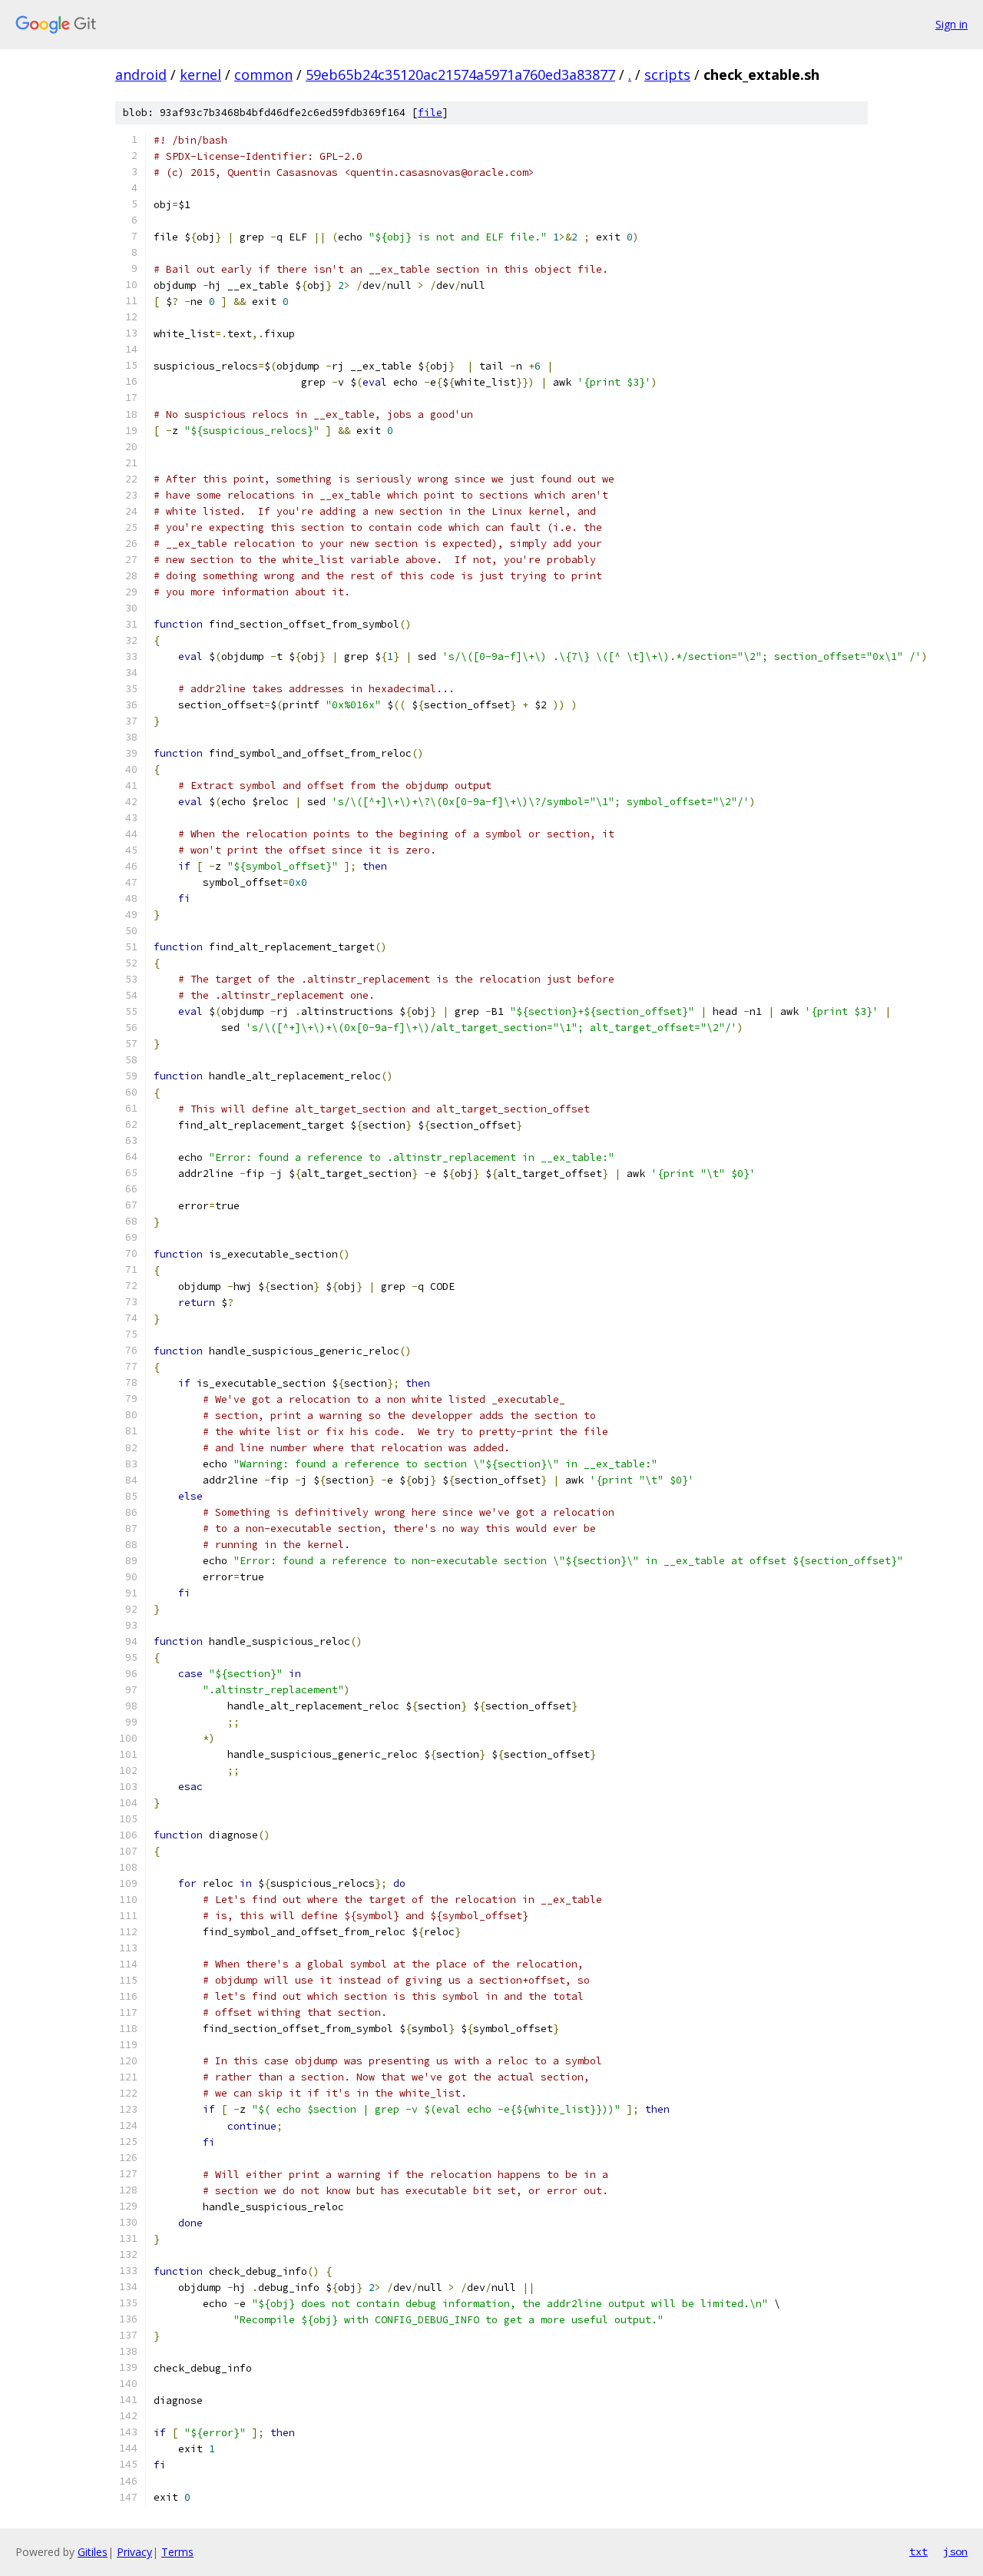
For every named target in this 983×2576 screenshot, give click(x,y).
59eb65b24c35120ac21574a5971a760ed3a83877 (460, 75)
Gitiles (93, 2552)
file (430, 113)
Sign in (952, 24)
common (263, 75)
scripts (667, 75)
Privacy (134, 2552)
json (955, 2551)
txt (918, 2551)
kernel (200, 75)
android (141, 75)
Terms (177, 2552)
